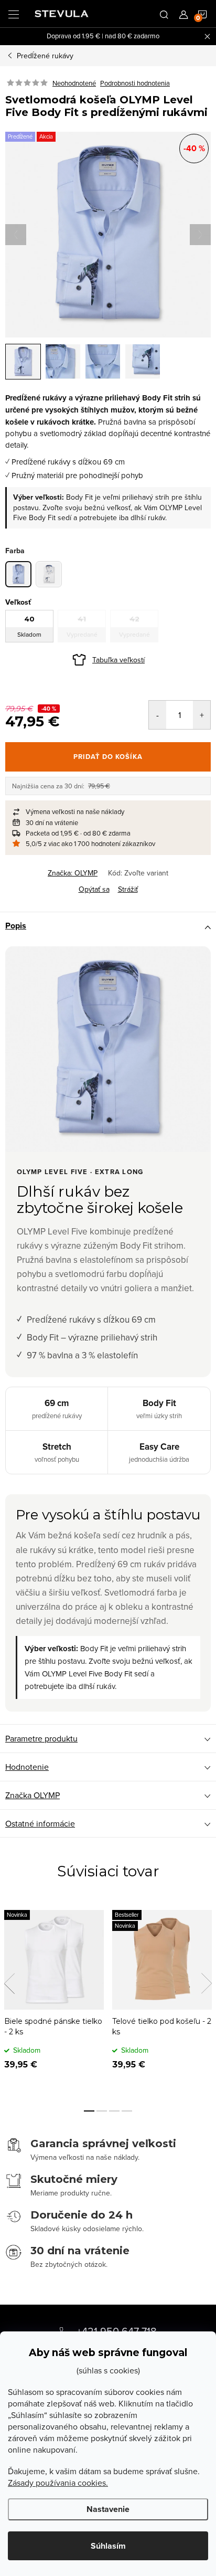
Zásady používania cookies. (58, 2483)
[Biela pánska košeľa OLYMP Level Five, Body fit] (49, 574)
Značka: (73, 873)
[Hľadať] (164, 14)
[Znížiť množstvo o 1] (158, 715)
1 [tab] (89, 2111)
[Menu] (14, 14)
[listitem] (108, 811)
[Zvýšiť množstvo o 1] (202, 715)
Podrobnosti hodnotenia (135, 83)
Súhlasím (108, 2546)
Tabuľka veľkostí (118, 660)
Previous (9, 1983)
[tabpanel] (54, 1998)
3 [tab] (114, 2111)
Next (207, 1983)
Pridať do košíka (108, 757)
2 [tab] (102, 2111)
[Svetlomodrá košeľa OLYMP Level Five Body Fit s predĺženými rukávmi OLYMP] (18, 574)
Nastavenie (108, 2509)
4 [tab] (127, 2111)
